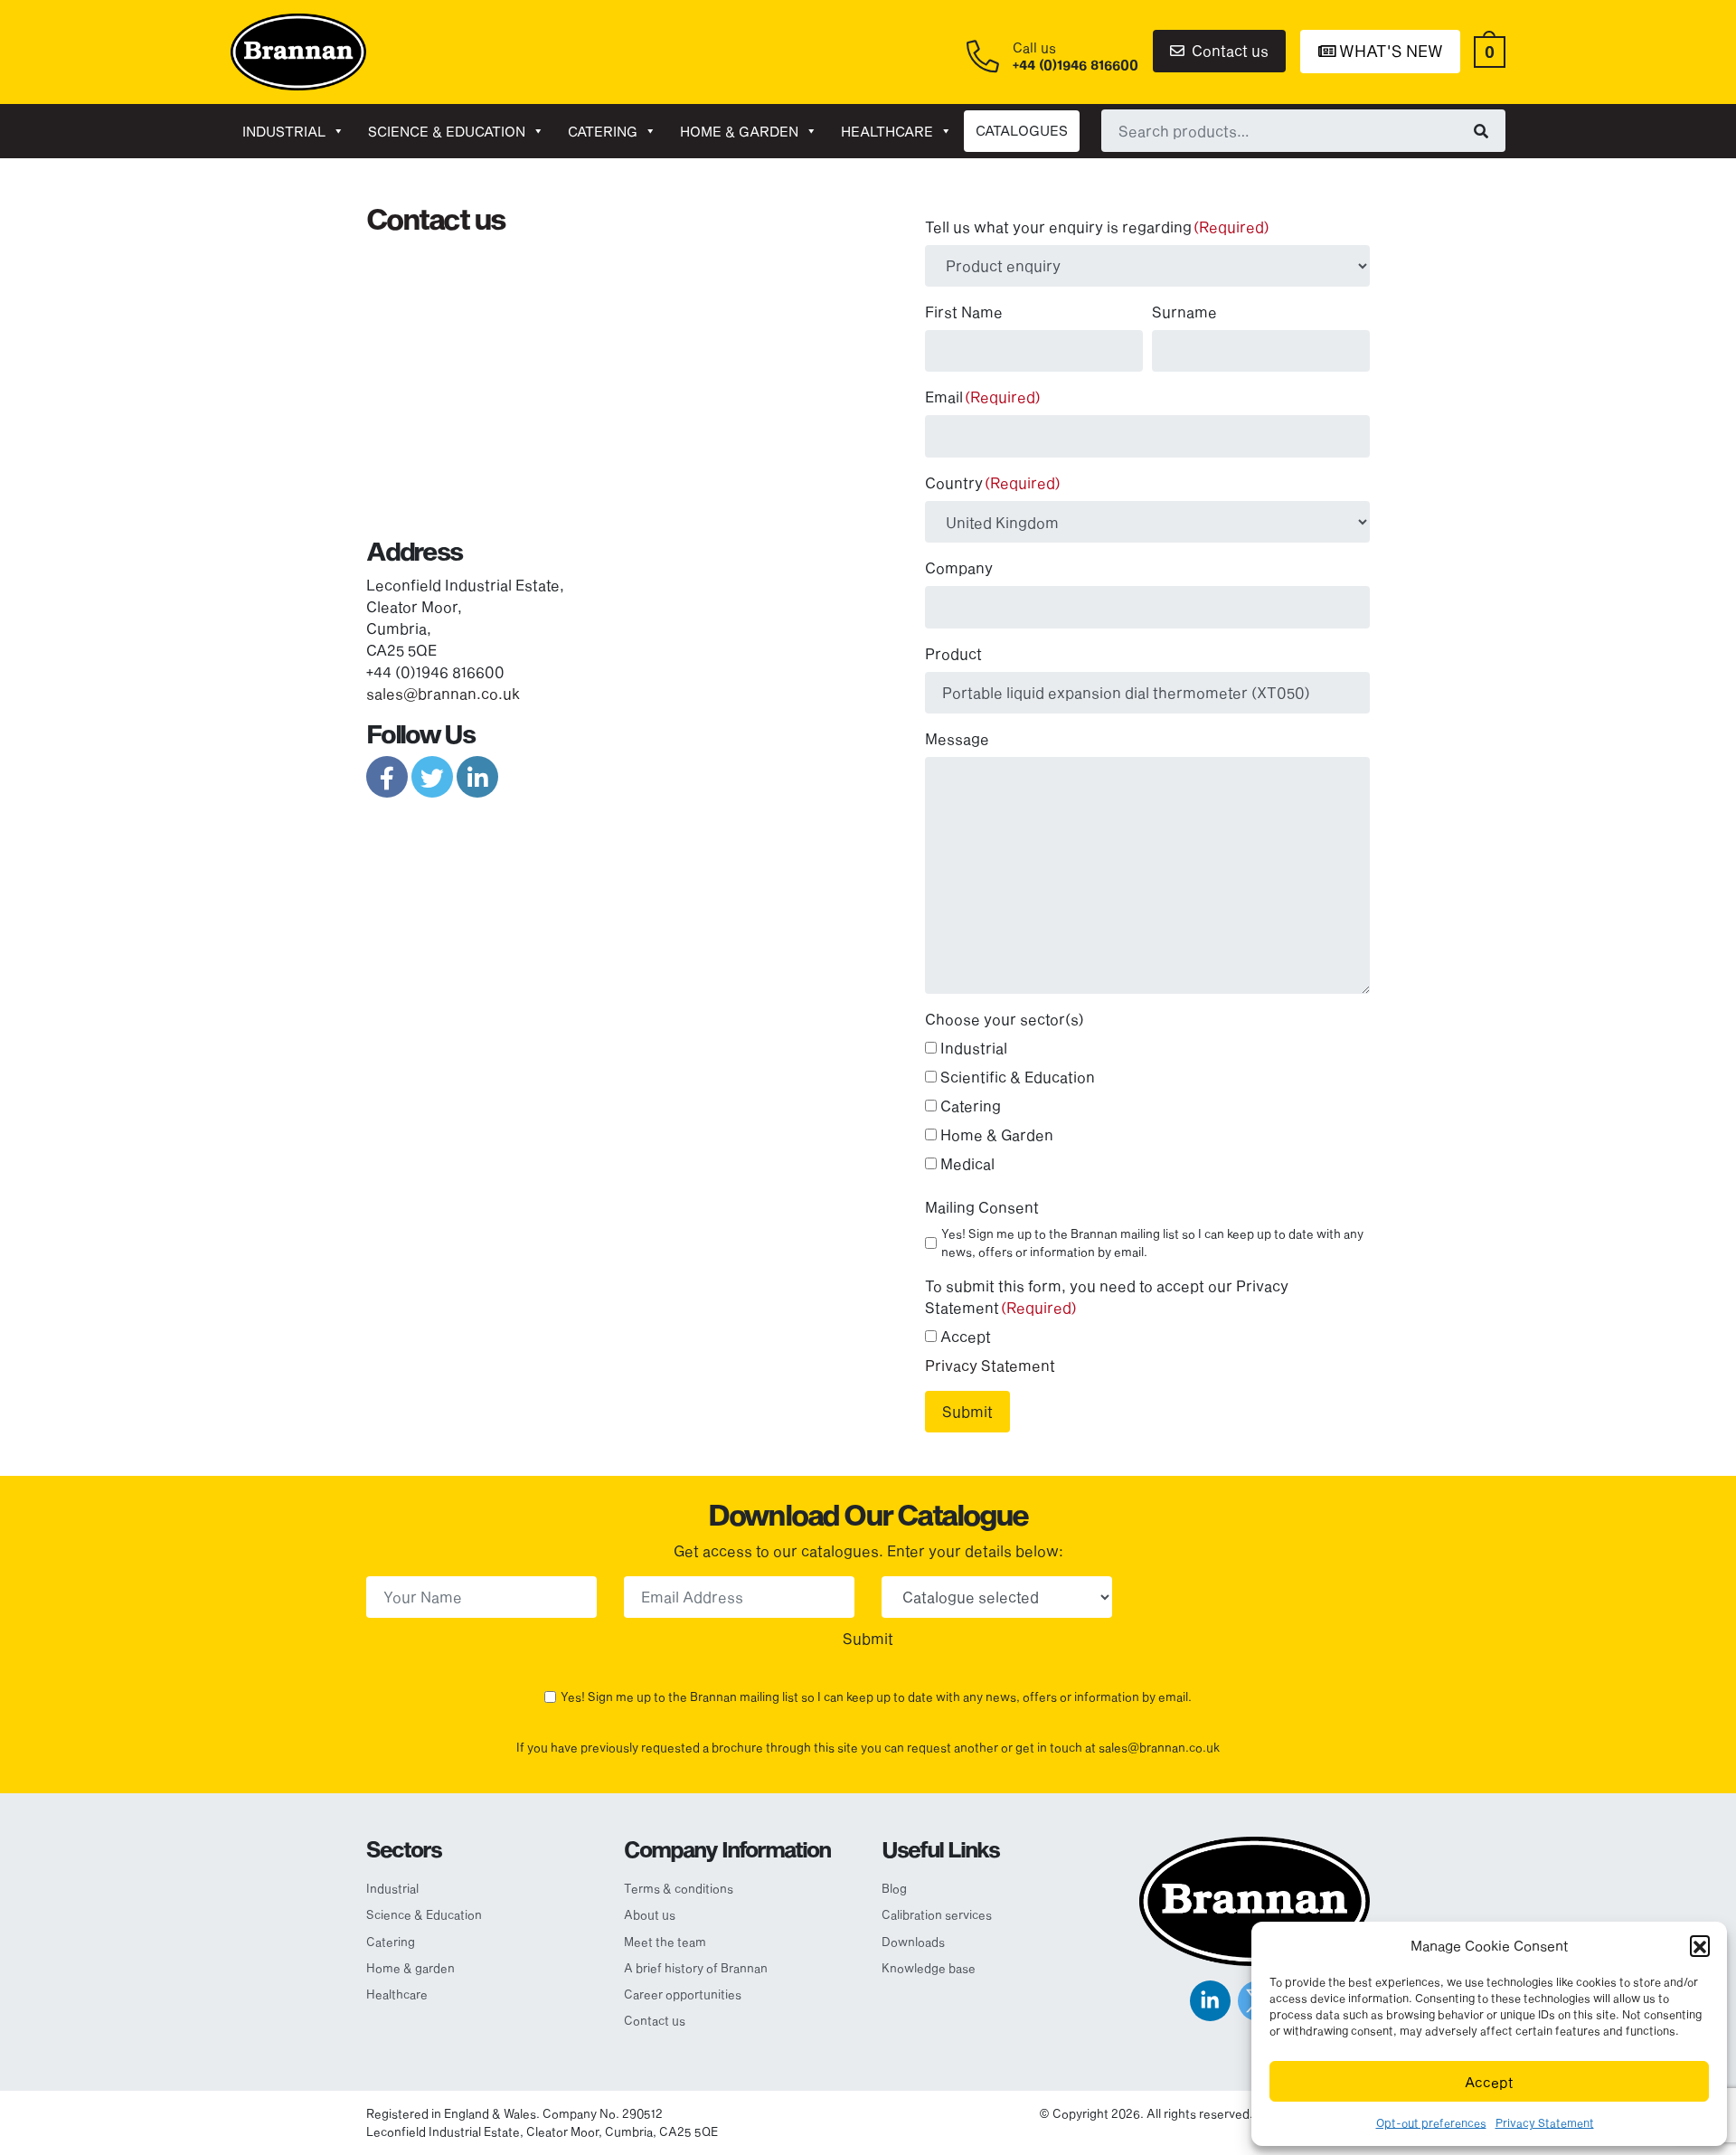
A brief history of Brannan (696, 1968)
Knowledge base (929, 1968)
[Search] (1481, 130)
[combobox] (1303, 130)
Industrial (284, 131)
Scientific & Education (1018, 1077)
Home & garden (739, 131)
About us (650, 1914)
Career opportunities (683, 1994)
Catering (603, 131)
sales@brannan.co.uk (443, 693)
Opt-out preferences (1431, 2122)
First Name (964, 312)
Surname (1184, 312)
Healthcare (887, 131)
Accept (1489, 2082)
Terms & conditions (679, 1888)
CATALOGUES (1022, 130)
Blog (894, 1888)
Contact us (1228, 50)
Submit (967, 1411)
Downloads (913, 1942)
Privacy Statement (1545, 2122)
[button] (1700, 1945)
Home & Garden (997, 1134)
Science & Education (447, 131)
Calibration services (937, 1914)
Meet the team (665, 1942)
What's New (1389, 51)
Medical (967, 1163)
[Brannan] (298, 50)
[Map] (610, 379)
